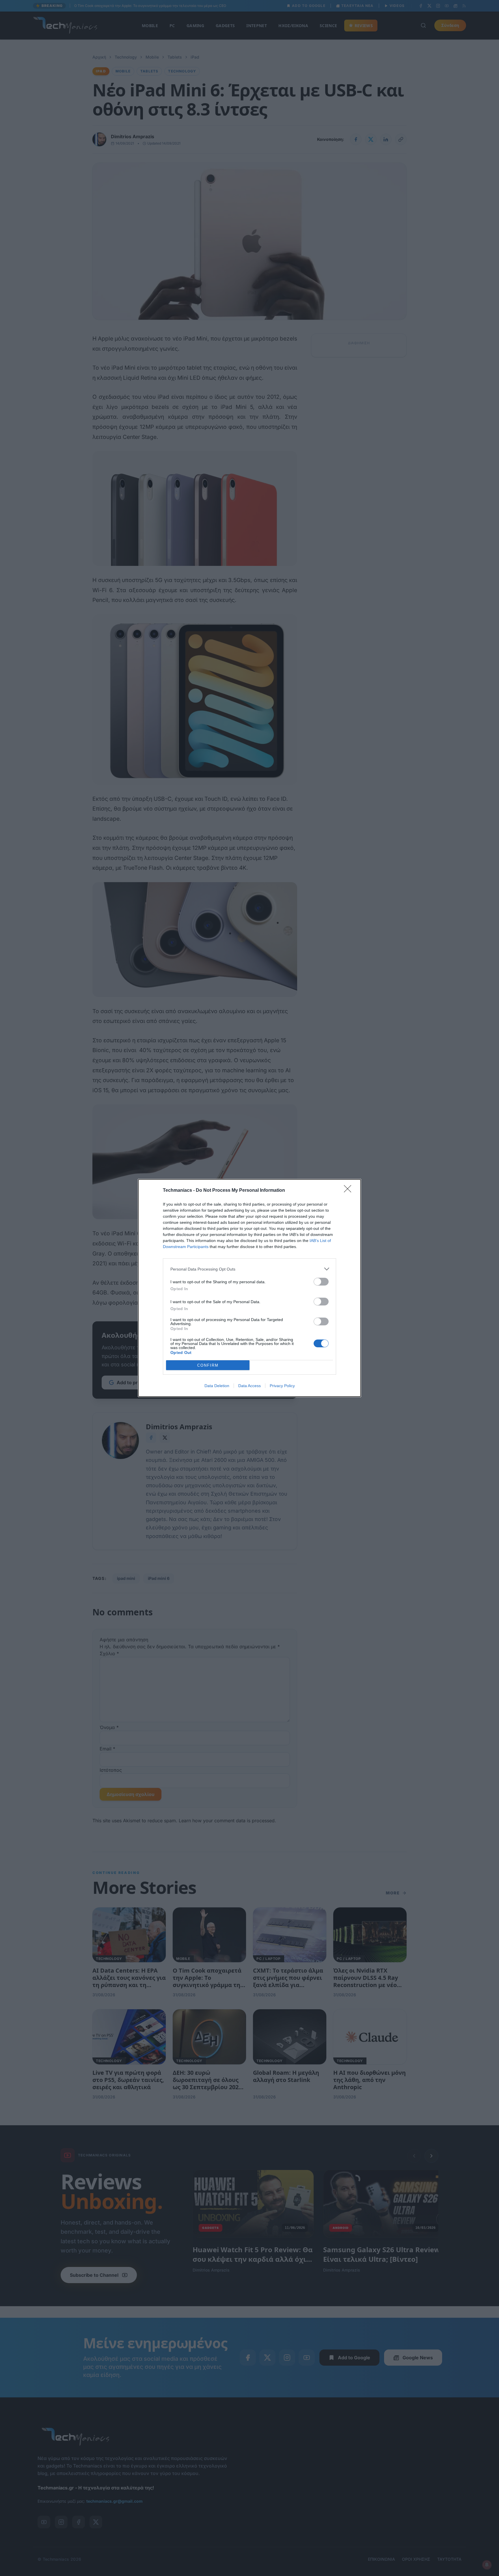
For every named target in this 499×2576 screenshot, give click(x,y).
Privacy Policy (282, 1386)
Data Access (249, 1386)
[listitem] (249, 1269)
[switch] (321, 1282)
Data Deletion (217, 1386)
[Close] (349, 1191)
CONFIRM (208, 1365)
